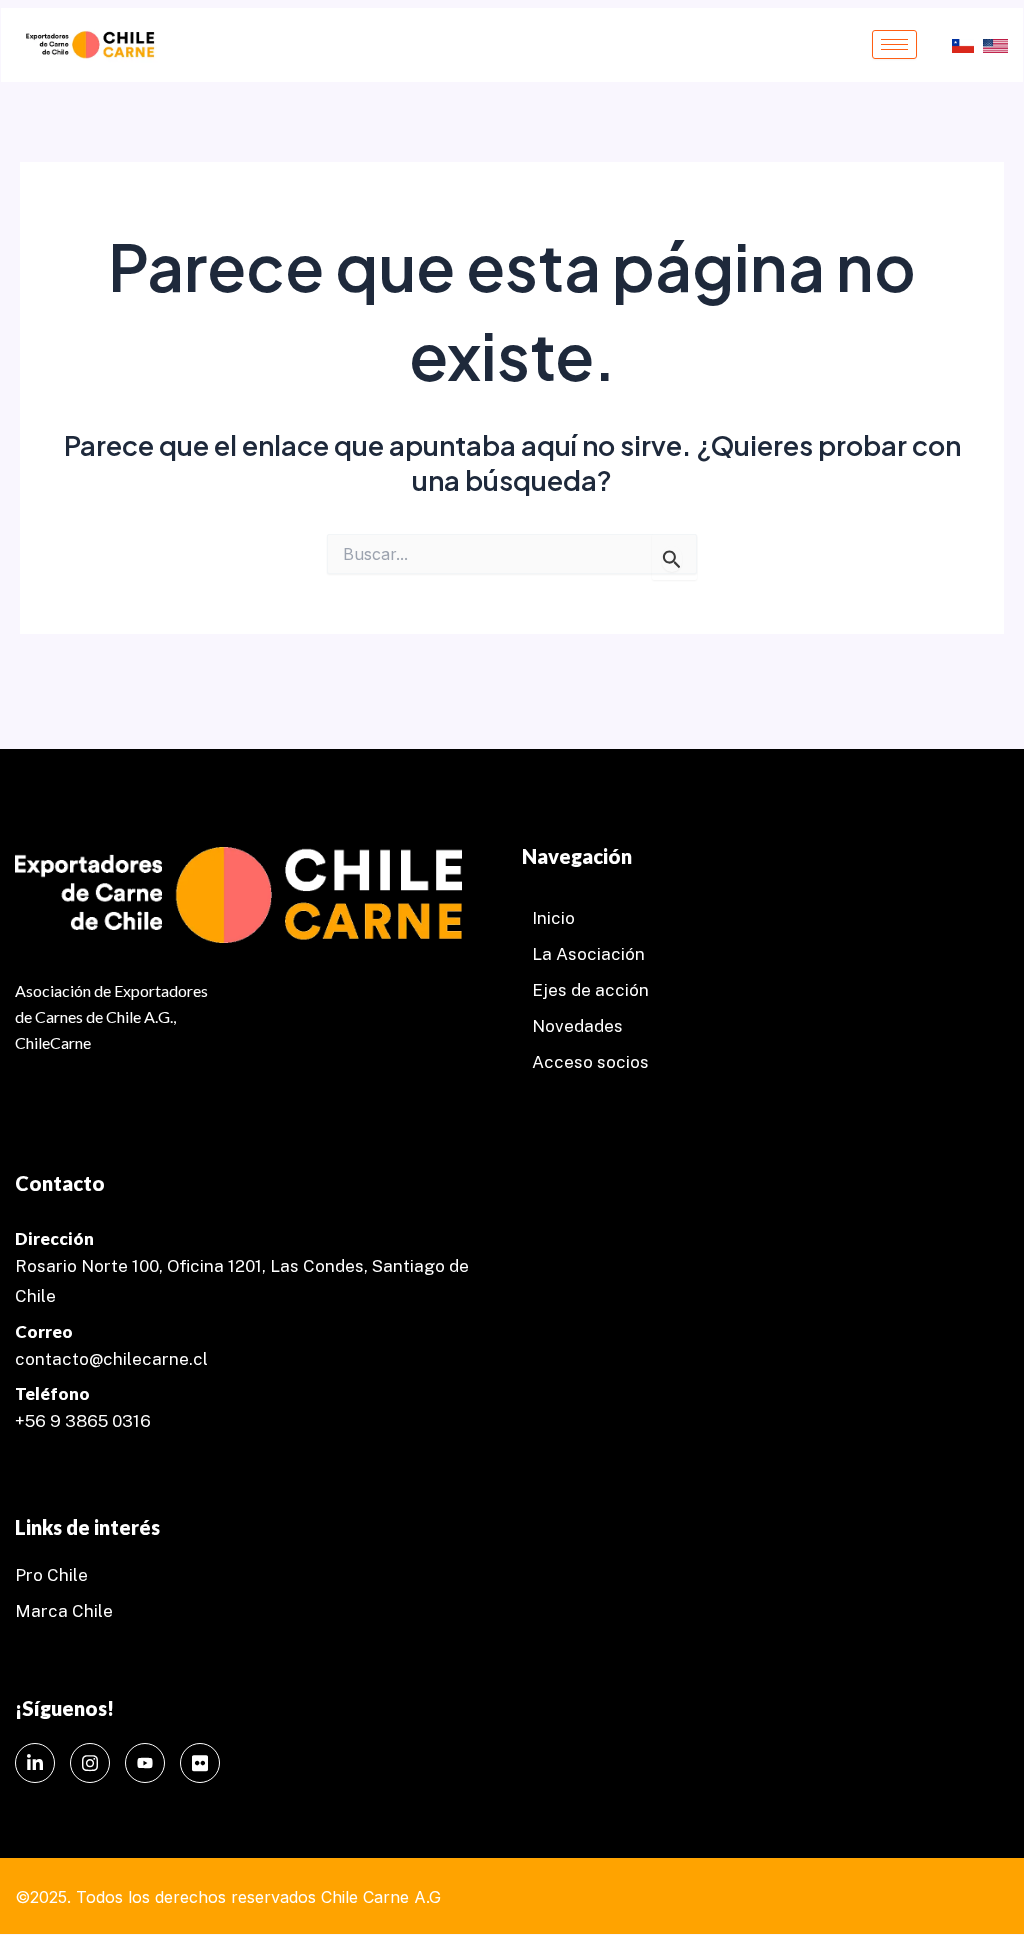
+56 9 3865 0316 (83, 1421)
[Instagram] (90, 1763)
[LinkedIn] (35, 1763)
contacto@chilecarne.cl (111, 1359)
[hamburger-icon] (894, 44)
